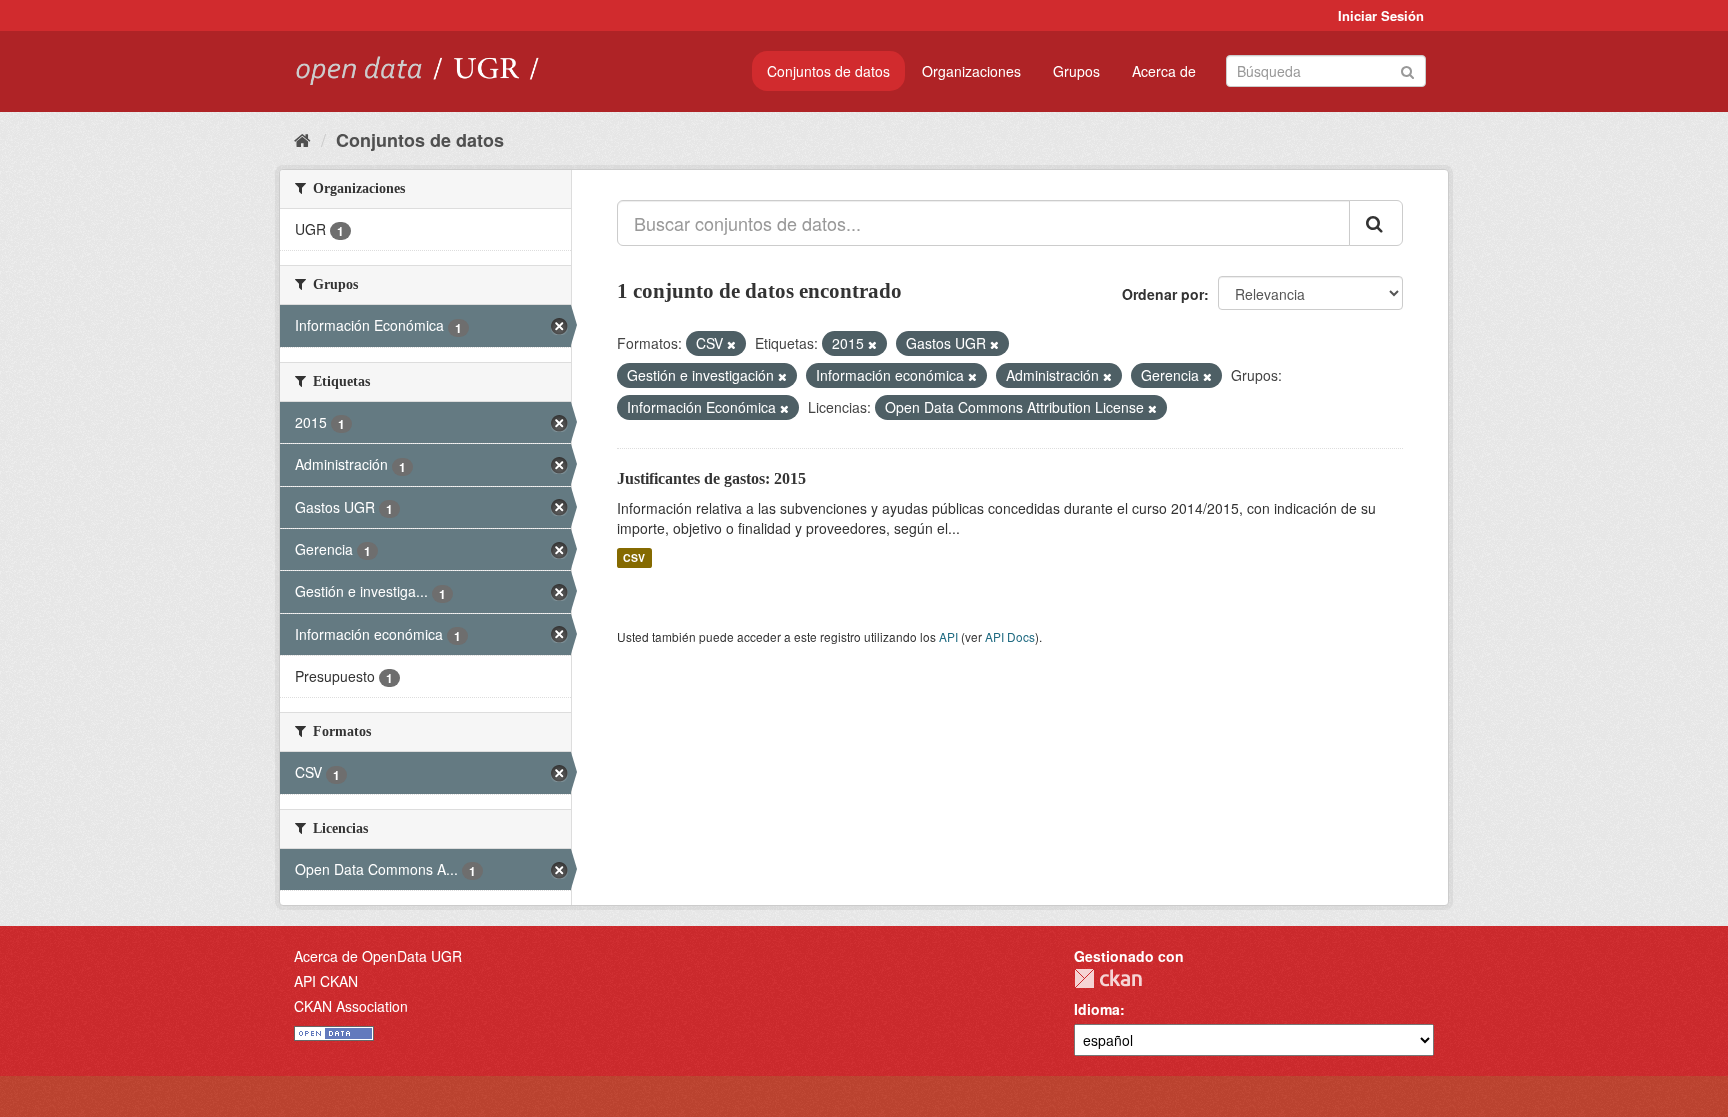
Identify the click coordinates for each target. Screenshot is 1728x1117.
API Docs (1010, 636)
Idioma (1097, 1009)
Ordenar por (1163, 294)
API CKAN (326, 981)
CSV (634, 557)
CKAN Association (351, 1006)
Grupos (1076, 71)
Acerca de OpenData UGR (378, 956)
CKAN (1108, 978)
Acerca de (1164, 71)
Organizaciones (971, 71)
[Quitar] (731, 344)
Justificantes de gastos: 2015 (711, 478)
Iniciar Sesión (1381, 15)
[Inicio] (302, 139)
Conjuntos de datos (828, 71)
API (948, 636)
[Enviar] (1407, 69)
